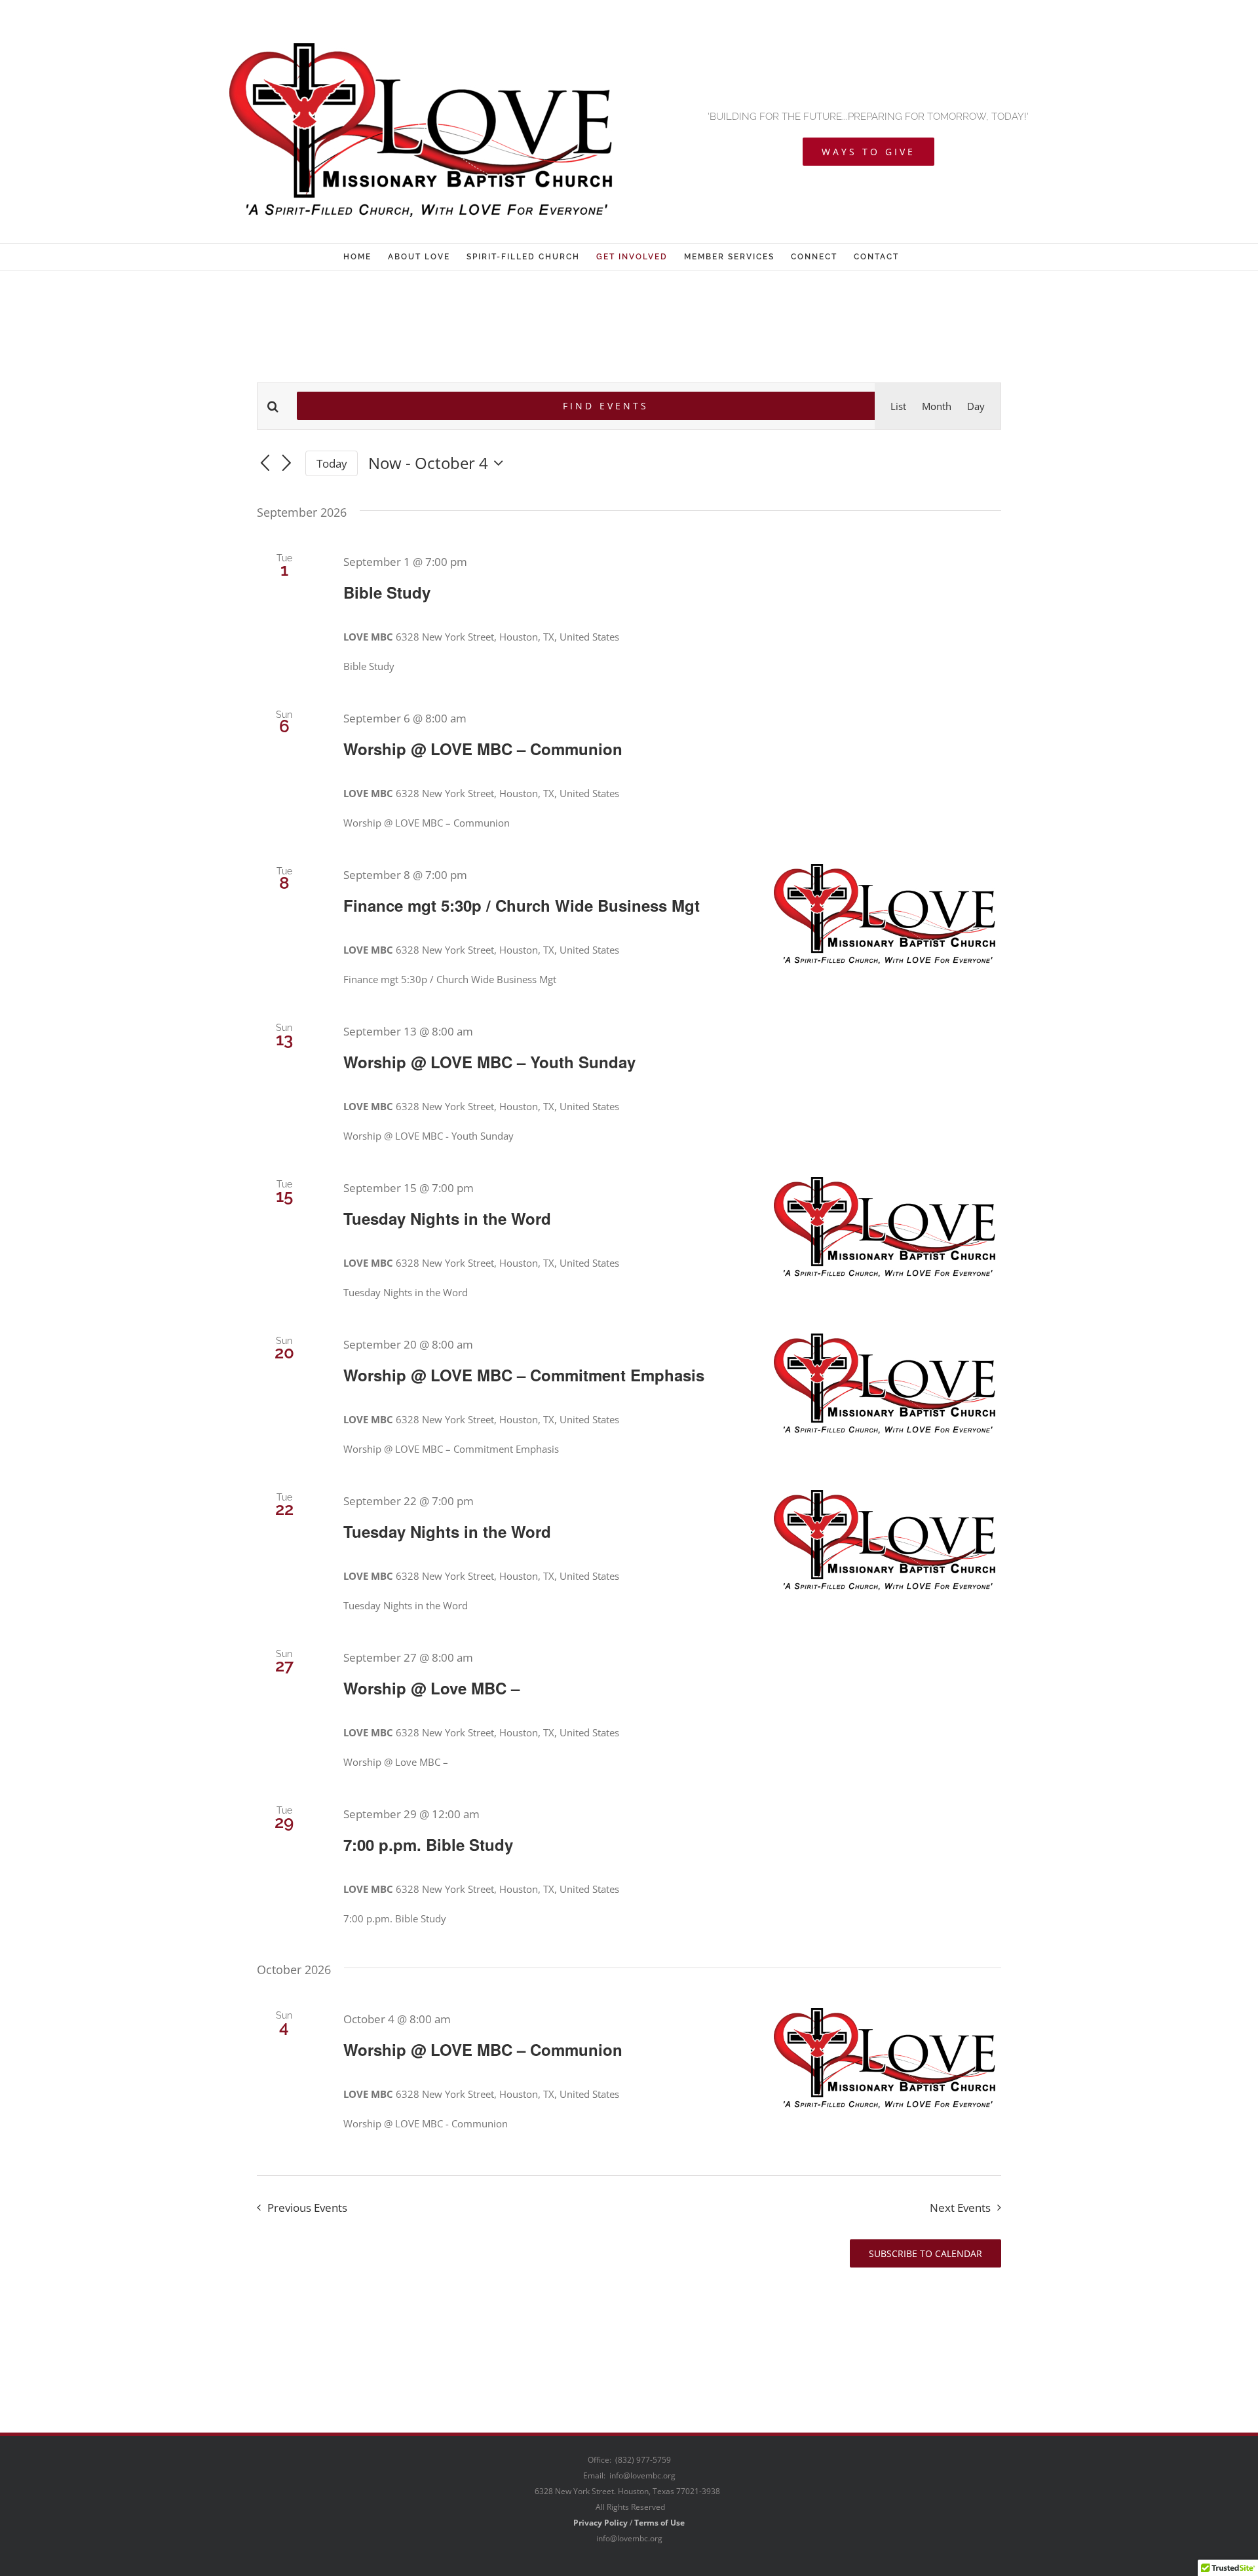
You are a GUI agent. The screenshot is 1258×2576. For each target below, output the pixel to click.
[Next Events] (287, 464)
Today (332, 463)
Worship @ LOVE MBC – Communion (483, 749)
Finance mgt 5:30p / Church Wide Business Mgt (522, 905)
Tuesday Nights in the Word (447, 1218)
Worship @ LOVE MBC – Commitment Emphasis (524, 1375)
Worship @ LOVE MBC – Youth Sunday (489, 1062)
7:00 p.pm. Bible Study (428, 1844)
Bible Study (387, 592)
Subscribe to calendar (925, 2253)
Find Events (606, 406)
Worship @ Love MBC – (431, 1688)
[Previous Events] (265, 464)
